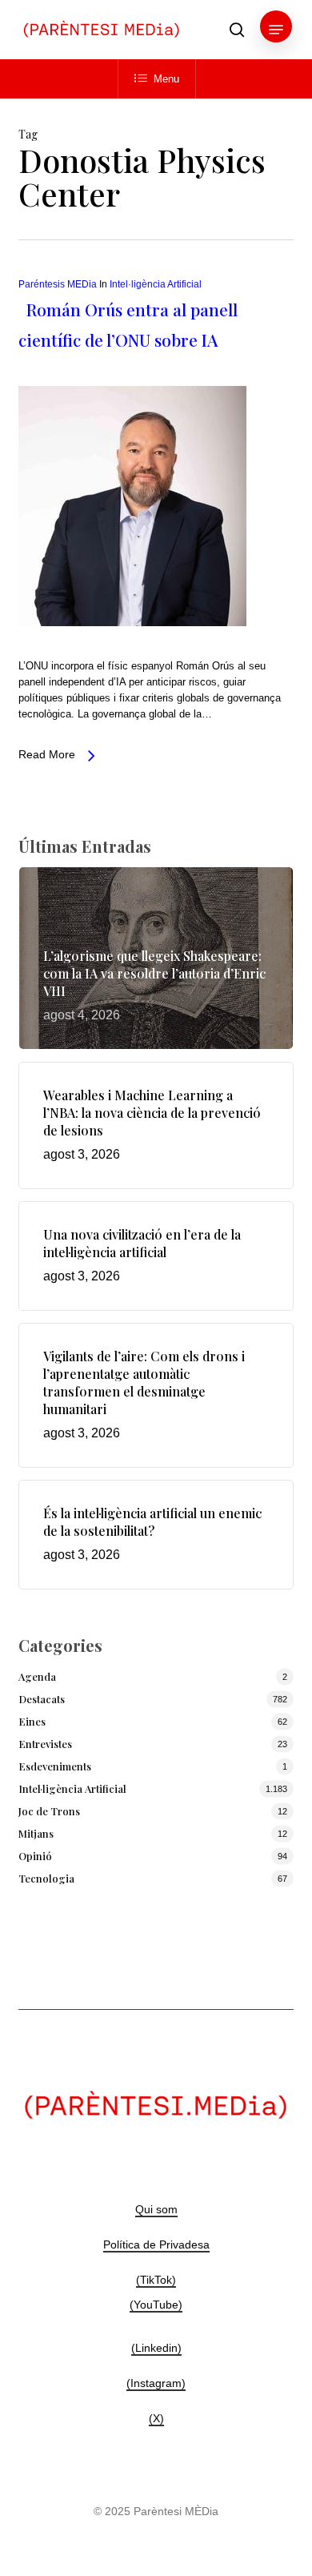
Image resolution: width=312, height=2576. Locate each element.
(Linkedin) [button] (156, 2348)
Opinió (35, 1856)
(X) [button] (156, 2418)
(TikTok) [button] (156, 2280)
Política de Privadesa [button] (156, 2244)
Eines (32, 1721)
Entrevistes (45, 1744)
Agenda (37, 1676)
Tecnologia (46, 1878)
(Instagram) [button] (156, 2383)
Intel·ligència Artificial (156, 284)
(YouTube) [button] (156, 2305)
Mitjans (36, 1833)
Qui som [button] (156, 2209)
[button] (276, 30)
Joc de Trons (49, 1811)
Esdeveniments (55, 1766)
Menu (166, 79)
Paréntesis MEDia (58, 284)
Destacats (42, 1699)
